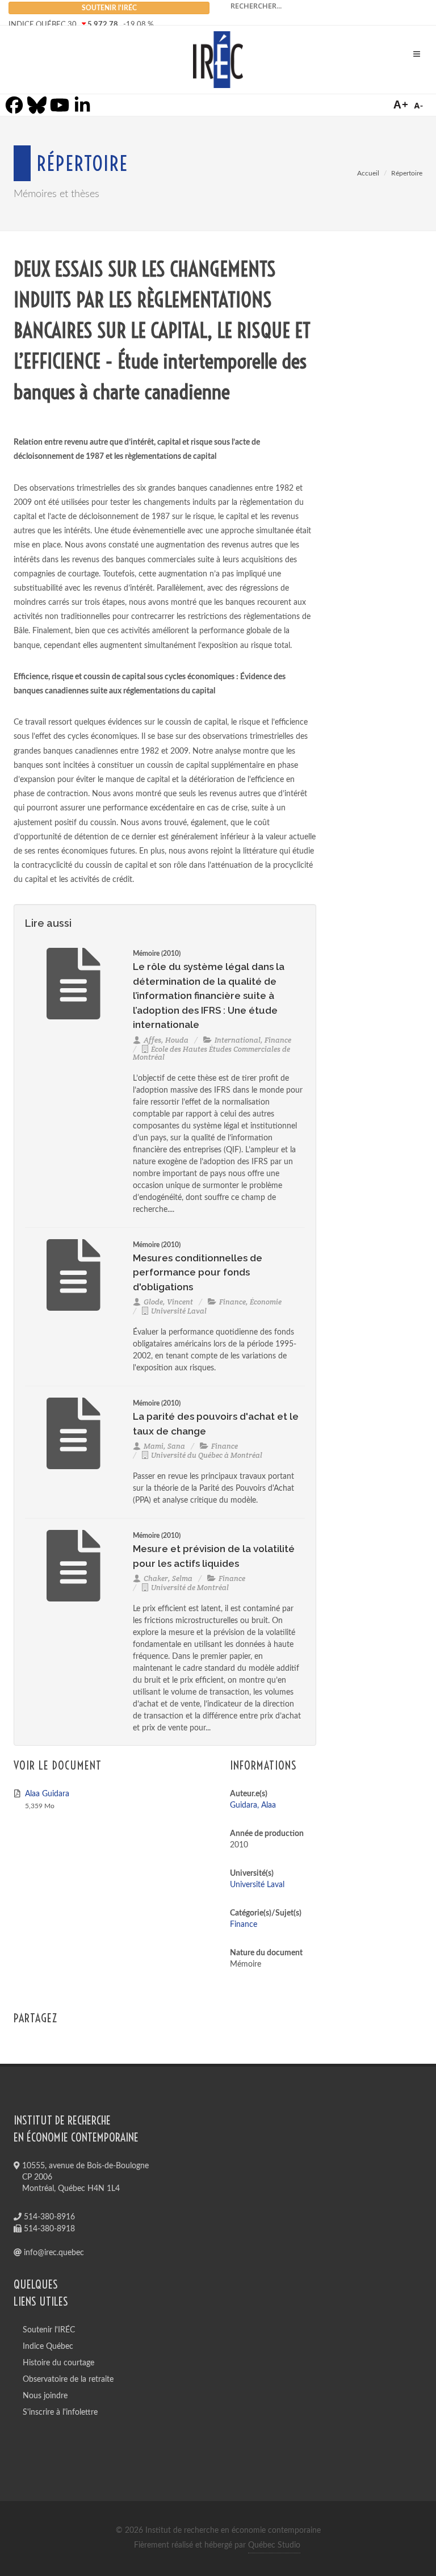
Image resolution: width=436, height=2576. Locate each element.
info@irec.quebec (53, 2253)
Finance (244, 1925)
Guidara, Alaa (253, 1805)
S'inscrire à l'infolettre (60, 2412)
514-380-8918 (48, 2229)
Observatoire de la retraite (68, 2380)
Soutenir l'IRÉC (49, 2330)
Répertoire (407, 173)
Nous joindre (45, 2396)
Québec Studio (274, 2545)
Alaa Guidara (47, 1794)
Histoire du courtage (58, 2363)
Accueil (368, 173)
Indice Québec (48, 2347)
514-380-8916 (48, 2217)
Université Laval (257, 1885)
